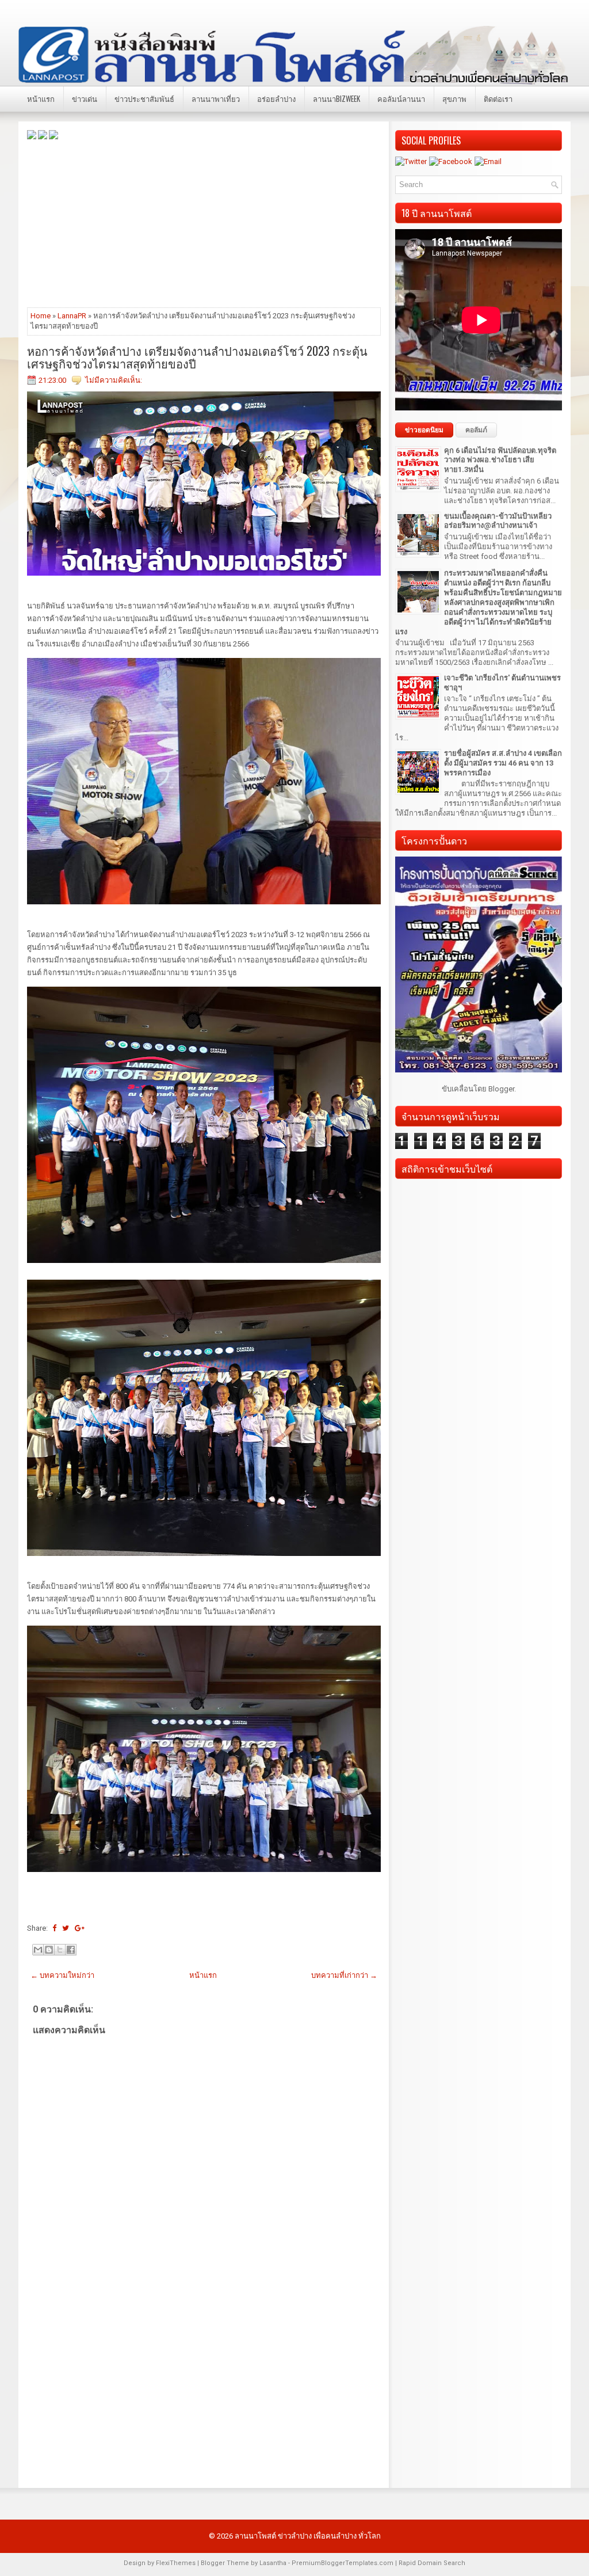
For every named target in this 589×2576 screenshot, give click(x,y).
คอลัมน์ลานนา (401, 98)
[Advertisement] (204, 223)
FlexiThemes (176, 2563)
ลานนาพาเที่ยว (216, 98)
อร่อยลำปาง (276, 98)
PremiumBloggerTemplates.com (343, 2563)
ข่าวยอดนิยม (424, 430)
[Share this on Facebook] (54, 1928)
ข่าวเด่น (85, 98)
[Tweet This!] (66, 1928)
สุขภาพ (454, 98)
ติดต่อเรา (498, 98)
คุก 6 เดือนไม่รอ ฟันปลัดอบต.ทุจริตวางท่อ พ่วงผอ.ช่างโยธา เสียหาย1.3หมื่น (500, 460)
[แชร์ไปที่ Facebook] (71, 1950)
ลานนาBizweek (336, 98)
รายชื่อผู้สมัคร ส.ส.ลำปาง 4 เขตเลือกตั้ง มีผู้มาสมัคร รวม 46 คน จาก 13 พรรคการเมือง (503, 763)
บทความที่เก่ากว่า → (344, 1975)
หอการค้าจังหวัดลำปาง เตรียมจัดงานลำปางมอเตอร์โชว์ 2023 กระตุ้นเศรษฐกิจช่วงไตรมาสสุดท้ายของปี (197, 357)
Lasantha (273, 2563)
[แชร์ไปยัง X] (60, 1950)
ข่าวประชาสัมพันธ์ (144, 98)
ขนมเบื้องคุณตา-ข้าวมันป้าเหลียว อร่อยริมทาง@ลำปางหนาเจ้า (498, 521)
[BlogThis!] (49, 1950)
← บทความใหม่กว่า (62, 1975)
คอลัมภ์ (476, 430)
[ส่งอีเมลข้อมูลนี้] (38, 1950)
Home (41, 316)
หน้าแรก (41, 98)
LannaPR (72, 316)
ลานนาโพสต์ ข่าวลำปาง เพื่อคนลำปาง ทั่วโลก (308, 2536)
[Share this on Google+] (80, 1928)
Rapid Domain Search (432, 2563)
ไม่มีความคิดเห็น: (114, 380)
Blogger (501, 1089)
